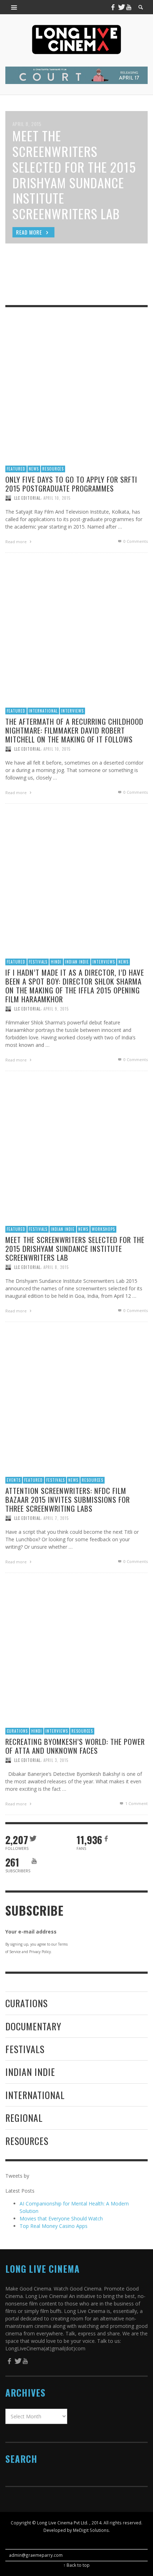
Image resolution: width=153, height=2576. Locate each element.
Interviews (72, 711)
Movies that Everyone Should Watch (61, 2218)
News (34, 469)
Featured (16, 469)
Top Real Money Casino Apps (54, 2226)
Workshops (103, 1229)
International (43, 711)
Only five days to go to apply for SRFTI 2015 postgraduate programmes (71, 484)
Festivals (38, 962)
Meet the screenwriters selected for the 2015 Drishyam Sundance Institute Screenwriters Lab (75, 1248)
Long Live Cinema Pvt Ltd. (63, 2523)
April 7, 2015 (56, 1518)
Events (14, 1480)
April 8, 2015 (56, 1267)
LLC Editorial (27, 498)
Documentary (33, 2026)
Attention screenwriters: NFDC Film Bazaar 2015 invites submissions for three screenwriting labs (68, 1499)
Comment (136, 1803)
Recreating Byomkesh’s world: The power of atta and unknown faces (75, 1746)
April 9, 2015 (56, 1009)
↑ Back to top (76, 2565)
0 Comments (135, 541)
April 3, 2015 (56, 1760)
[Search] (14, 7)
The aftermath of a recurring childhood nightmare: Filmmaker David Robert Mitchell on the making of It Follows (74, 730)
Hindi (56, 962)
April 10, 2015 (57, 498)
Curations (17, 1731)
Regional (24, 2118)
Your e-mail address (31, 1932)
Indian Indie (77, 962)
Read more (17, 542)
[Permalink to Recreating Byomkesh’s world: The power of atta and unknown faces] (76, 1651)
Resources (53, 469)
